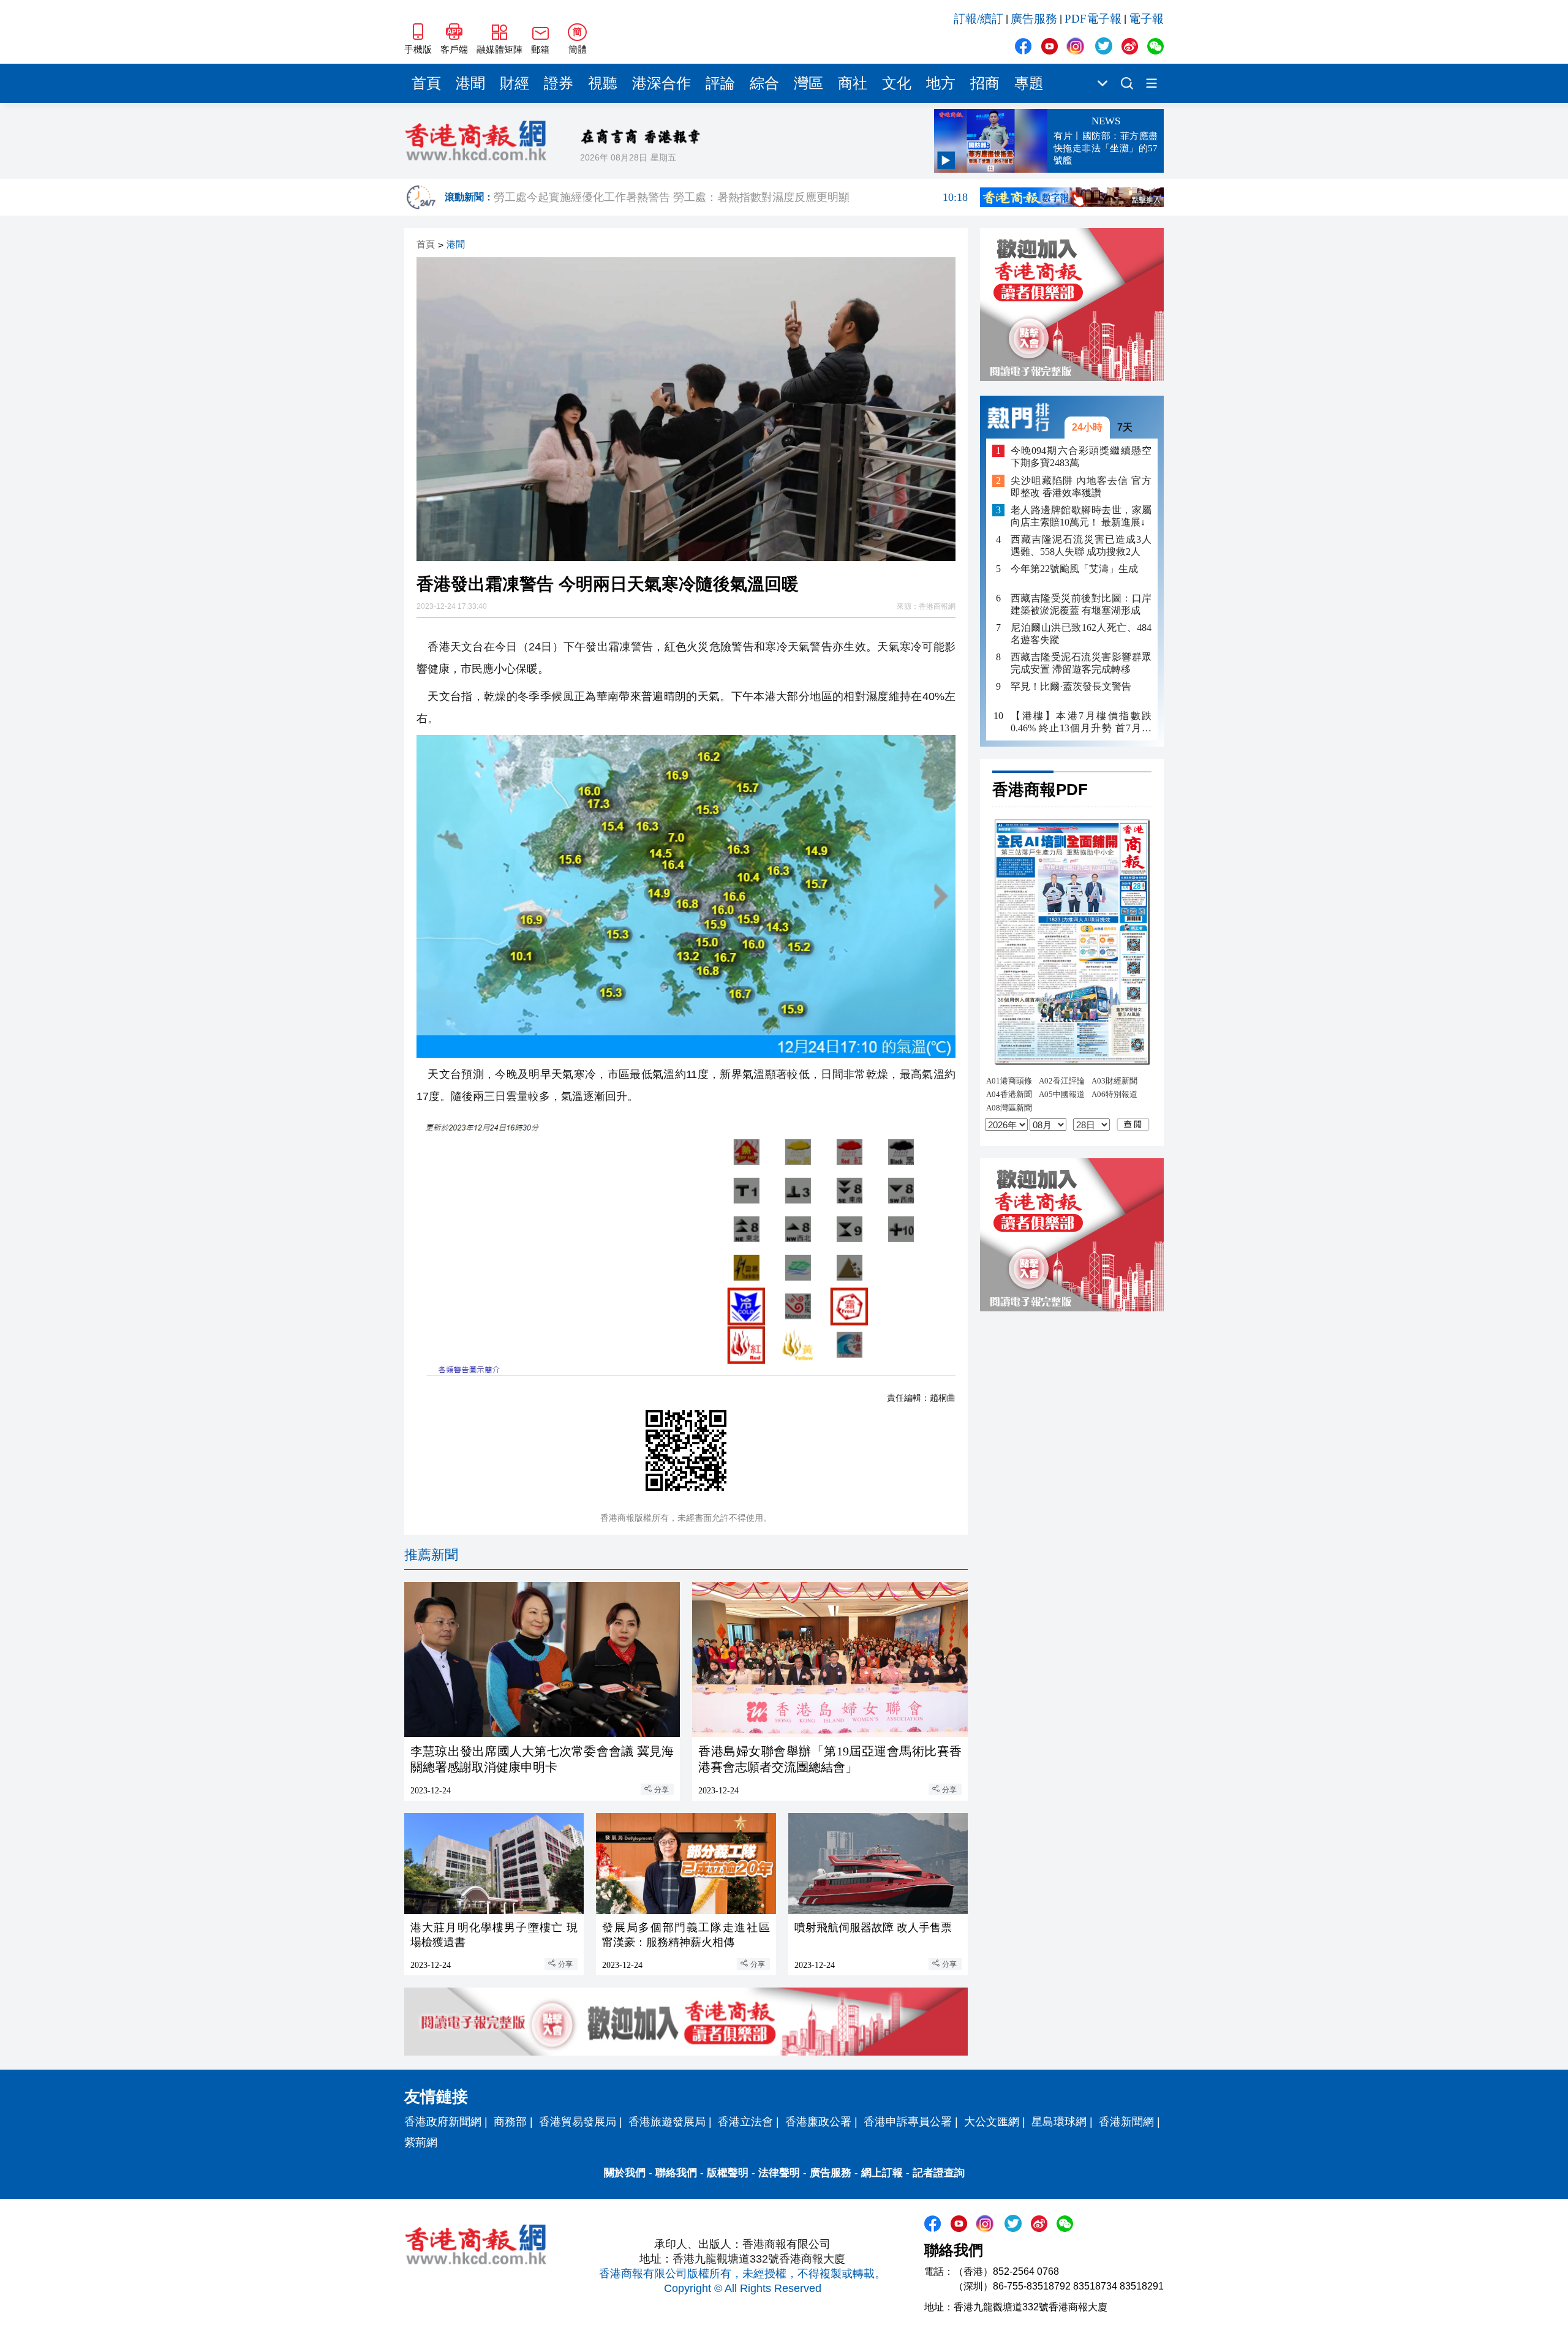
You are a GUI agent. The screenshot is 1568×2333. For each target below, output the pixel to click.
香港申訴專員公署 (908, 2122)
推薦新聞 (431, 1555)
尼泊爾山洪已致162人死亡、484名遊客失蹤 (1081, 634)
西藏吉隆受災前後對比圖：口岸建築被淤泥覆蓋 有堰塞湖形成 (1081, 604)
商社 (853, 83)
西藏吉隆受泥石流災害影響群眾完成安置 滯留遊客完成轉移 (1081, 663)
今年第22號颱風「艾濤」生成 (1074, 569)
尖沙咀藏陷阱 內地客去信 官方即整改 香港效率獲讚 (1081, 487)
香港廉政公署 (818, 2122)
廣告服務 (1034, 19)
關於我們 (625, 2173)
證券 (559, 83)
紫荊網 (421, 2143)
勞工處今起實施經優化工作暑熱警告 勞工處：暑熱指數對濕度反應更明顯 (731, 197)
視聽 (603, 83)
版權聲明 (728, 2173)
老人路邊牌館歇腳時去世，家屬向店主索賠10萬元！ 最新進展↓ (1081, 516)
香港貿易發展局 (578, 2122)
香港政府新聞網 (443, 2122)
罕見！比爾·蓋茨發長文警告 (1071, 686)
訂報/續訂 (978, 19)
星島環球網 (1059, 2122)
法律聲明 (779, 2173)
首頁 (426, 83)
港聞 (470, 83)
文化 (897, 83)
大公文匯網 (992, 2122)
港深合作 (661, 83)
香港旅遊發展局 (667, 2122)
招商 (985, 83)
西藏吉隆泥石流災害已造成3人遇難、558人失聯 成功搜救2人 (1081, 545)
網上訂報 (882, 2173)
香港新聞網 (1126, 2122)
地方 (941, 83)
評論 (720, 83)
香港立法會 (745, 2122)
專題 (1029, 83)
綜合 (764, 83)
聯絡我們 (676, 2173)
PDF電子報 (1093, 19)
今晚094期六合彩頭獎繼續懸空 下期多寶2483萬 (1081, 457)
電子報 (1146, 19)
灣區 (809, 83)
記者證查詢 (939, 2173)
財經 (514, 83)
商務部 (510, 2122)
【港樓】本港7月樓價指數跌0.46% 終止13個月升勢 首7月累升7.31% (1081, 722)
